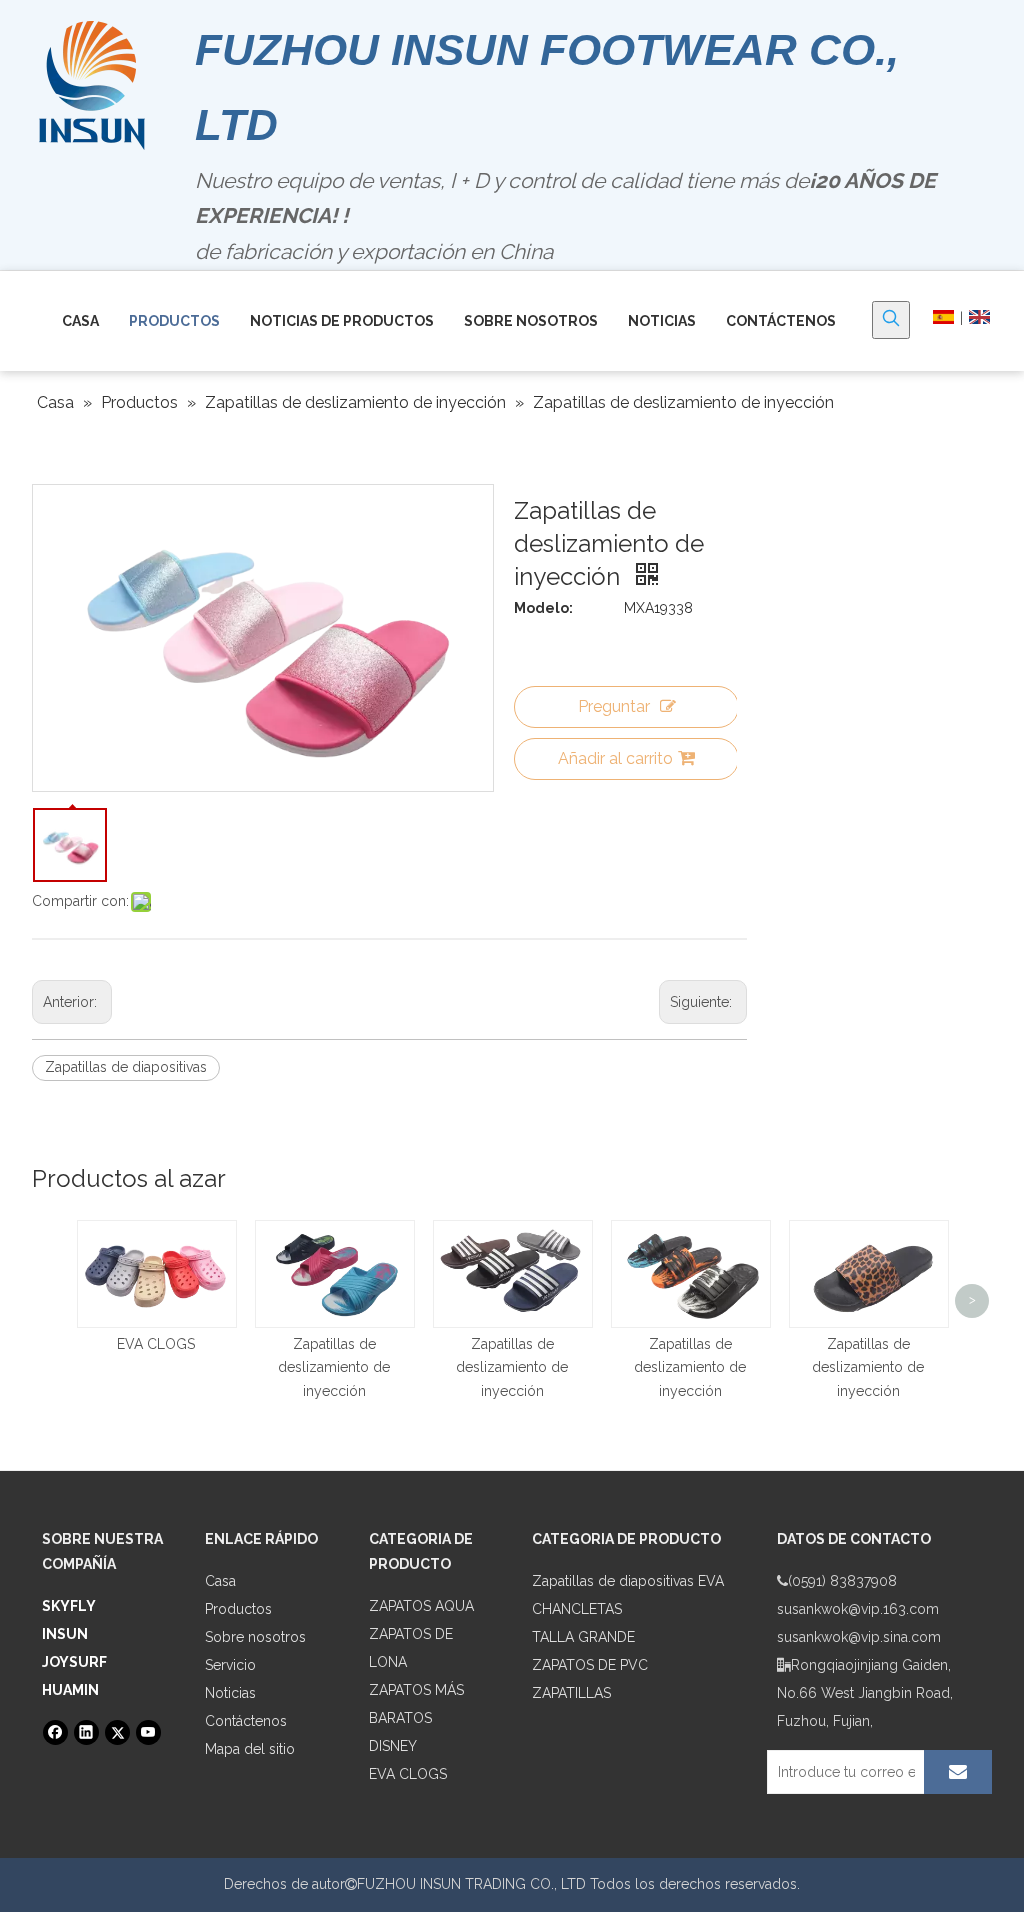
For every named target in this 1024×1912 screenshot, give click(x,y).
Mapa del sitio (250, 1749)
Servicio (230, 1665)
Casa (220, 1581)
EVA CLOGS (156, 1344)
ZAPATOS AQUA (421, 1606)
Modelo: (543, 608)
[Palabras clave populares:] (891, 320)
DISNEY (393, 1746)
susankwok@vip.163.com (858, 1609)
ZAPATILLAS (571, 1693)
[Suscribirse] (958, 1772)
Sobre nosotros (255, 1637)
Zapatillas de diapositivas (126, 1067)
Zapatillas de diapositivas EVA (628, 1581)
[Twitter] (117, 1732)
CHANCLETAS (577, 1609)
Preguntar (614, 706)
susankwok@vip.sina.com (859, 1637)
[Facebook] (55, 1732)
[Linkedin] (86, 1732)
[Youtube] (148, 1732)
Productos (238, 1609)
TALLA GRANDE (583, 1637)
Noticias (230, 1693)
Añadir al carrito (615, 758)
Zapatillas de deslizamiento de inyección (334, 1368)
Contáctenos (246, 1721)
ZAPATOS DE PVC (590, 1665)
